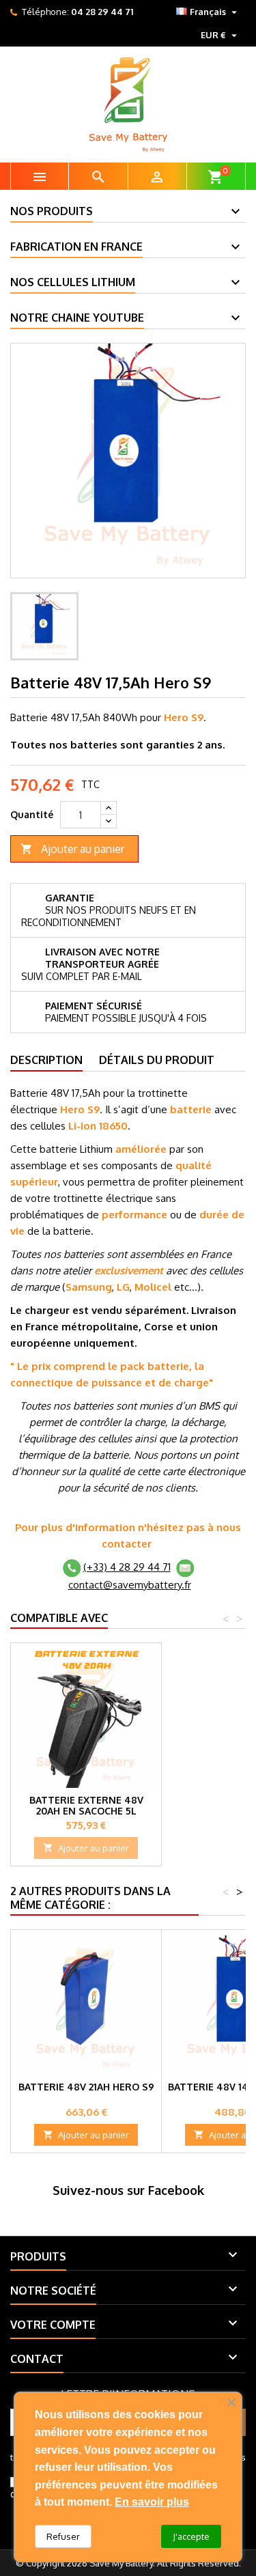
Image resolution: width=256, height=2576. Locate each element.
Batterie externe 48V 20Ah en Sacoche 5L (86, 1805)
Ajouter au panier (72, 849)
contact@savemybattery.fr (130, 1585)
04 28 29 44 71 (102, 12)
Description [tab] (46, 1060)
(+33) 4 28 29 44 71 (127, 1567)
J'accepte (191, 2536)
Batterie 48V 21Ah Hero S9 (86, 2087)
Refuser (63, 2536)
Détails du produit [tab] (157, 1060)
